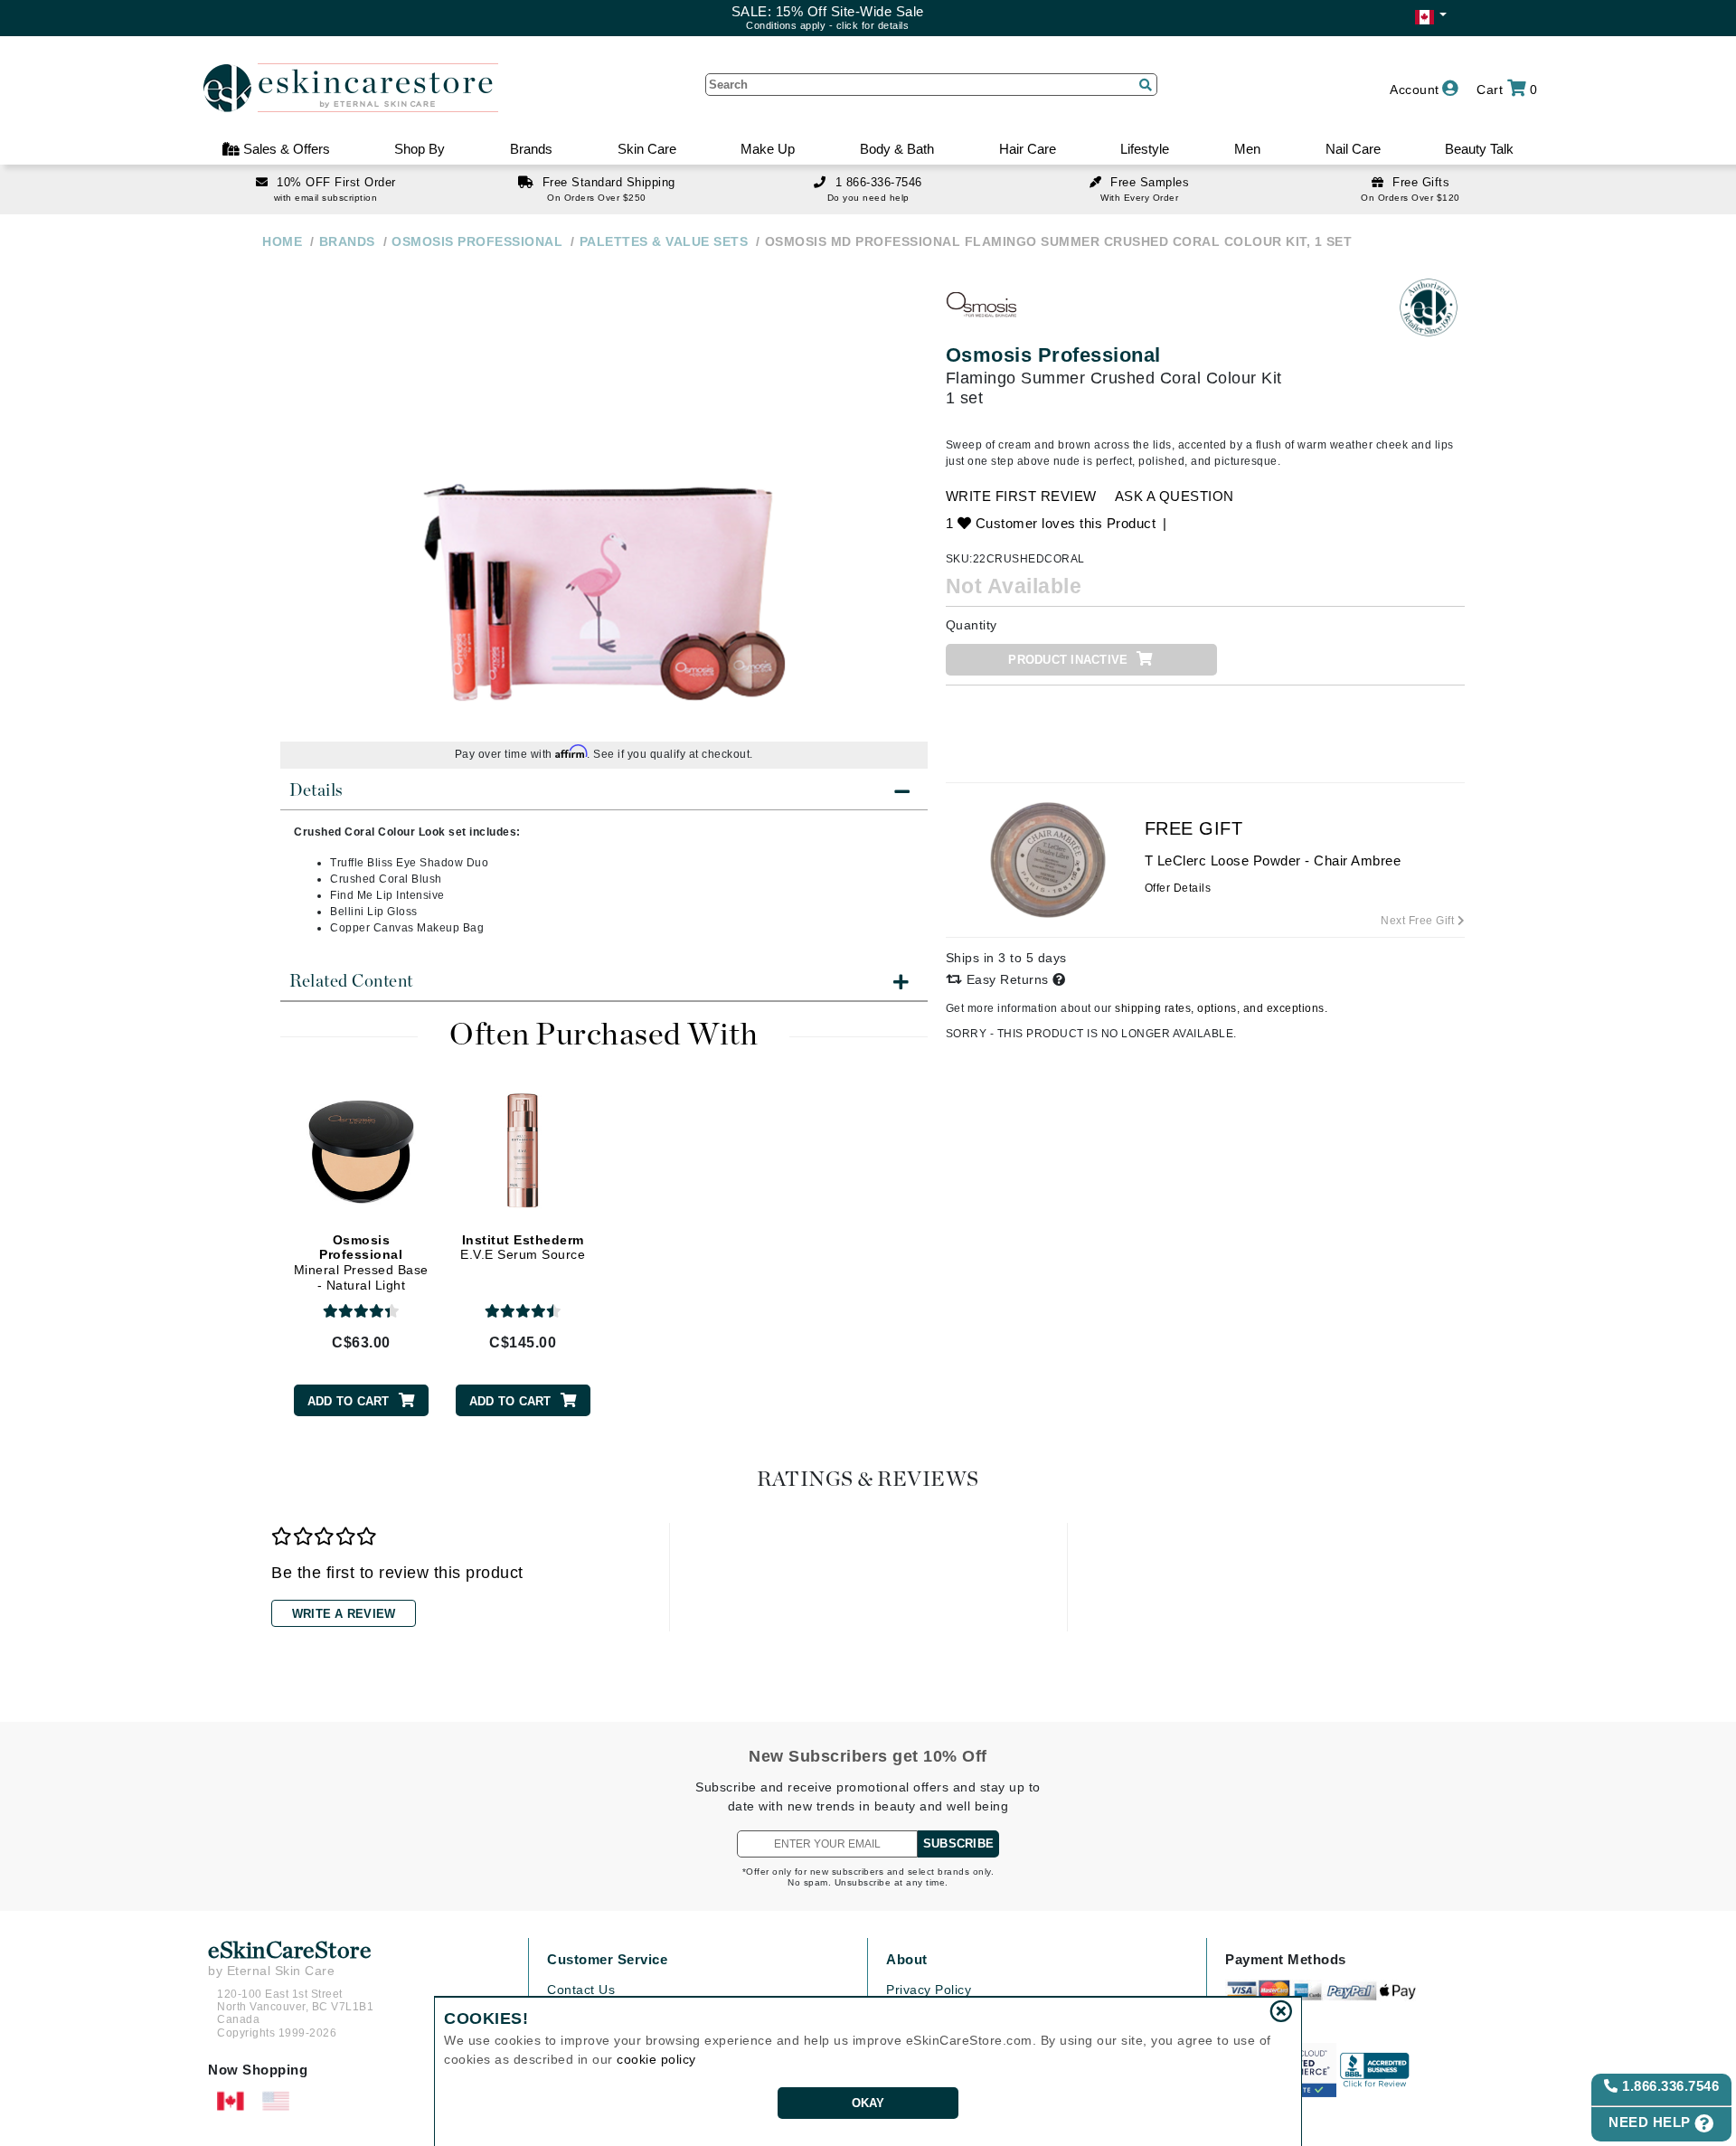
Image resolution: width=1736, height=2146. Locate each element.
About (907, 1959)
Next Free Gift (1419, 921)
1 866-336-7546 (879, 182)
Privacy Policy (929, 1990)
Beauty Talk (1479, 149)
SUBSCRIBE (958, 1843)
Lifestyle (1145, 149)
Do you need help (868, 198)
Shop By (420, 149)
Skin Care (647, 149)
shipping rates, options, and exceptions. (1221, 1008)
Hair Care (1028, 149)
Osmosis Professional (1053, 355)
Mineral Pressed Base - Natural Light (361, 1262)
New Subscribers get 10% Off (868, 1756)
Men (1247, 149)
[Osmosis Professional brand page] (982, 307)
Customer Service (607, 1959)
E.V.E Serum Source (523, 1248)
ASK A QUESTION (1175, 496)
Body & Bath (897, 149)
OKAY (868, 2103)
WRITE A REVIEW (344, 1614)
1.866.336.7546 (1669, 2086)
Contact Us (581, 1990)
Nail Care (1353, 149)
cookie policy (656, 2059)
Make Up (768, 149)
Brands (531, 149)
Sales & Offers (285, 149)
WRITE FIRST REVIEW (1021, 496)
